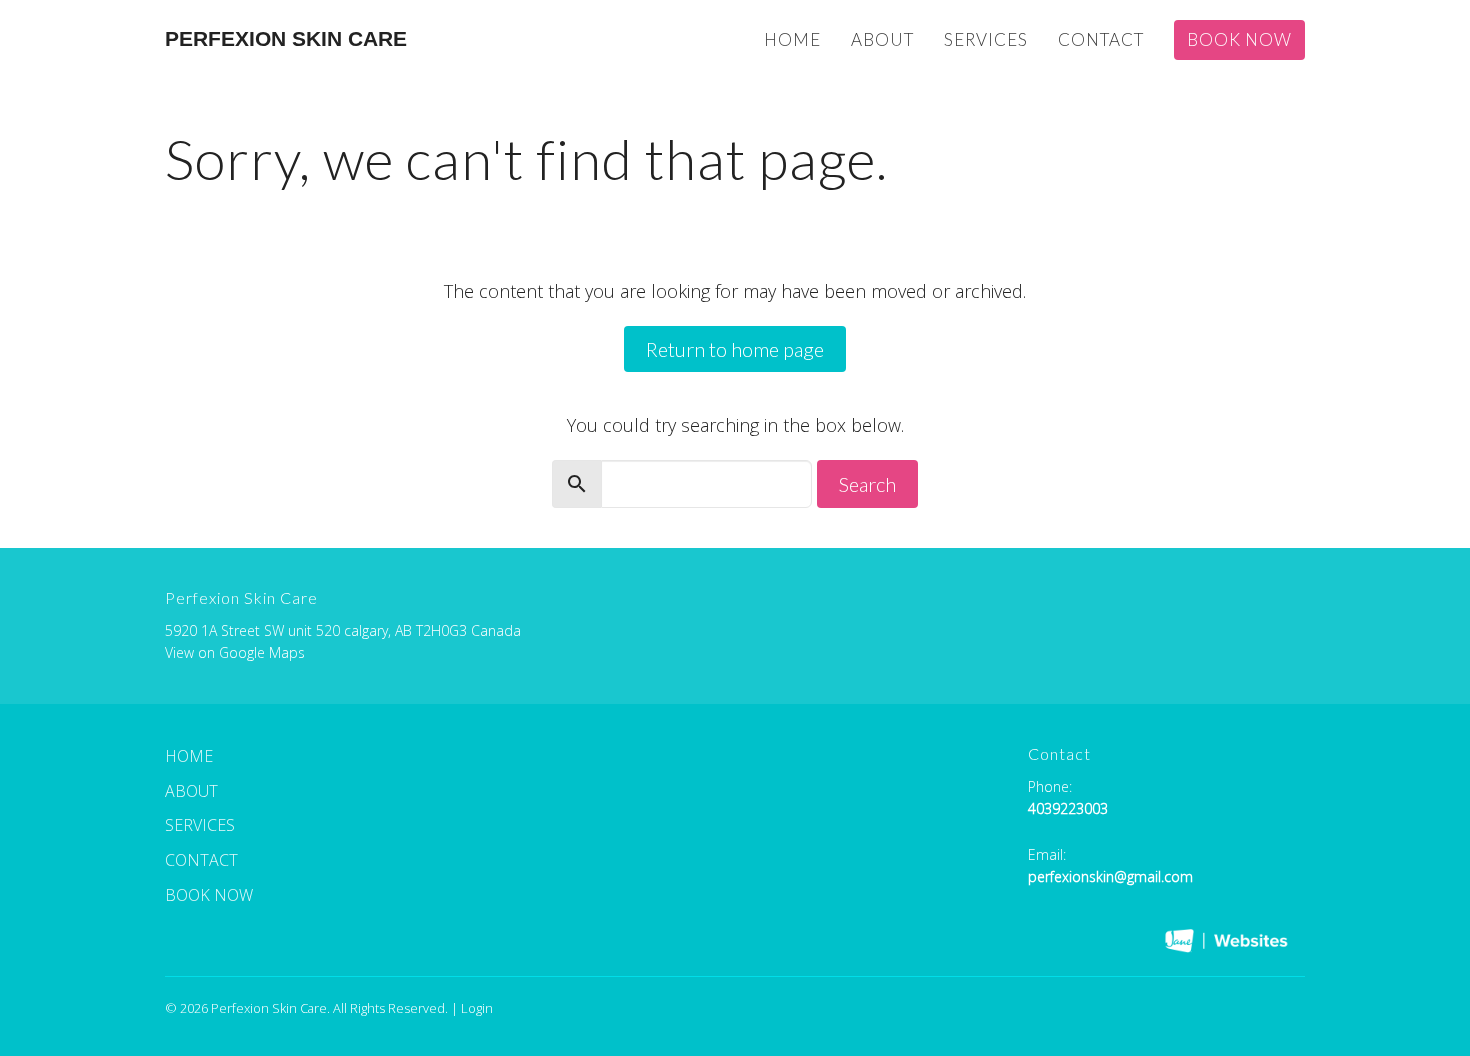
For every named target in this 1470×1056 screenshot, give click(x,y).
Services (986, 39)
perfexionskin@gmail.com (1110, 876)
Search (867, 484)
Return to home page (735, 349)
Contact (1101, 39)
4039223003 (1068, 808)
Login (477, 1008)
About (882, 39)
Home (792, 39)
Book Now (1239, 39)
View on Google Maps (235, 652)
